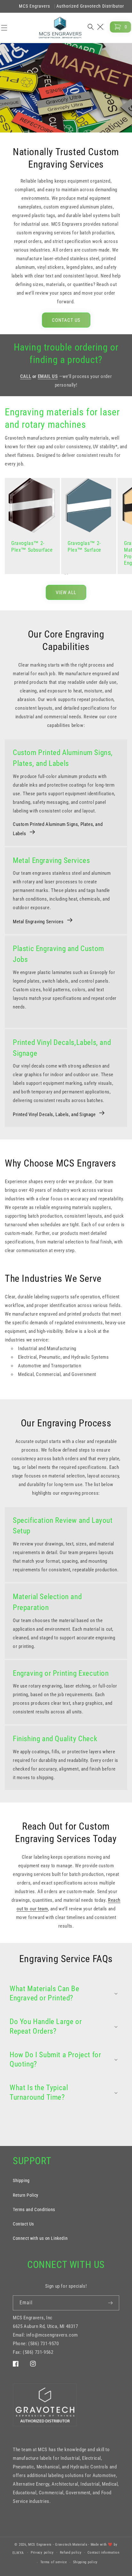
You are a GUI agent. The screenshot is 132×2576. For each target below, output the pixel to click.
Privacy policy (42, 2553)
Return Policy (26, 2195)
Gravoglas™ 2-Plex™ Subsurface (32, 547)
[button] (97, 27)
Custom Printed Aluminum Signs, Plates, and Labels (58, 829)
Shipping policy (86, 2562)
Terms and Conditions (34, 2210)
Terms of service (54, 2562)
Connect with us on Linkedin (40, 2238)
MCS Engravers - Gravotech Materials (58, 2545)
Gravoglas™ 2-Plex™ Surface (84, 547)
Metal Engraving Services (38, 922)
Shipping (21, 2180)
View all (66, 593)
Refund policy (71, 2553)
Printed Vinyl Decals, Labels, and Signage (54, 1114)
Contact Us (66, 320)
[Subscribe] (112, 2303)
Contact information (103, 2553)
